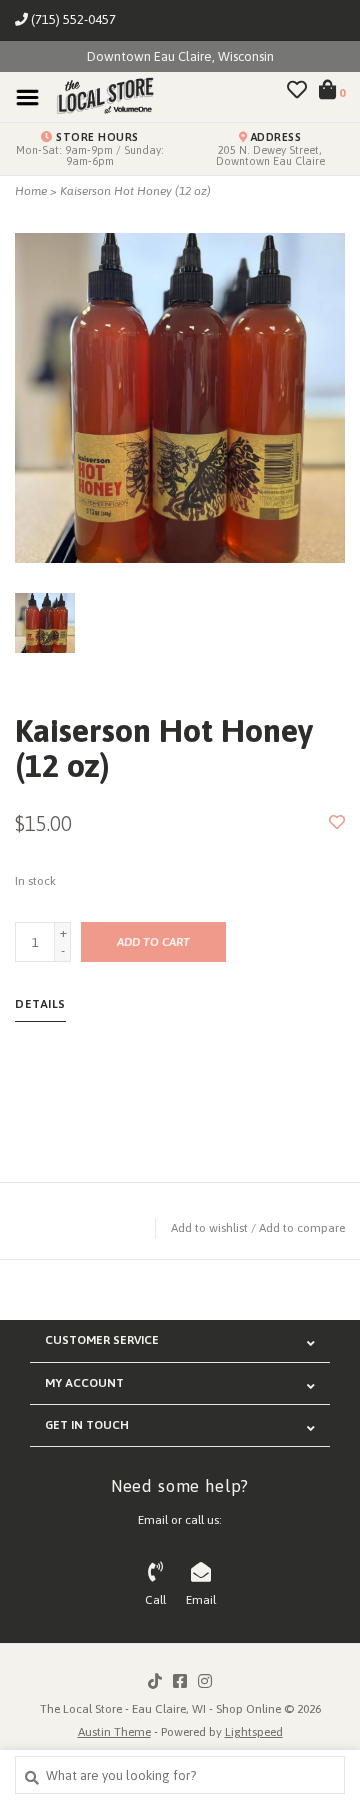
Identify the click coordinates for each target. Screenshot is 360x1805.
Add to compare (302, 1228)
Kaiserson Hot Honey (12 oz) (135, 191)
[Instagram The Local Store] (205, 1681)
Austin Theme (114, 1732)
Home (31, 191)
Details (40, 1004)
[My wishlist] (297, 92)
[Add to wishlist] (337, 823)
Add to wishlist (209, 1228)
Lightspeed (254, 1732)
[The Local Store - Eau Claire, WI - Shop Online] (99, 96)
